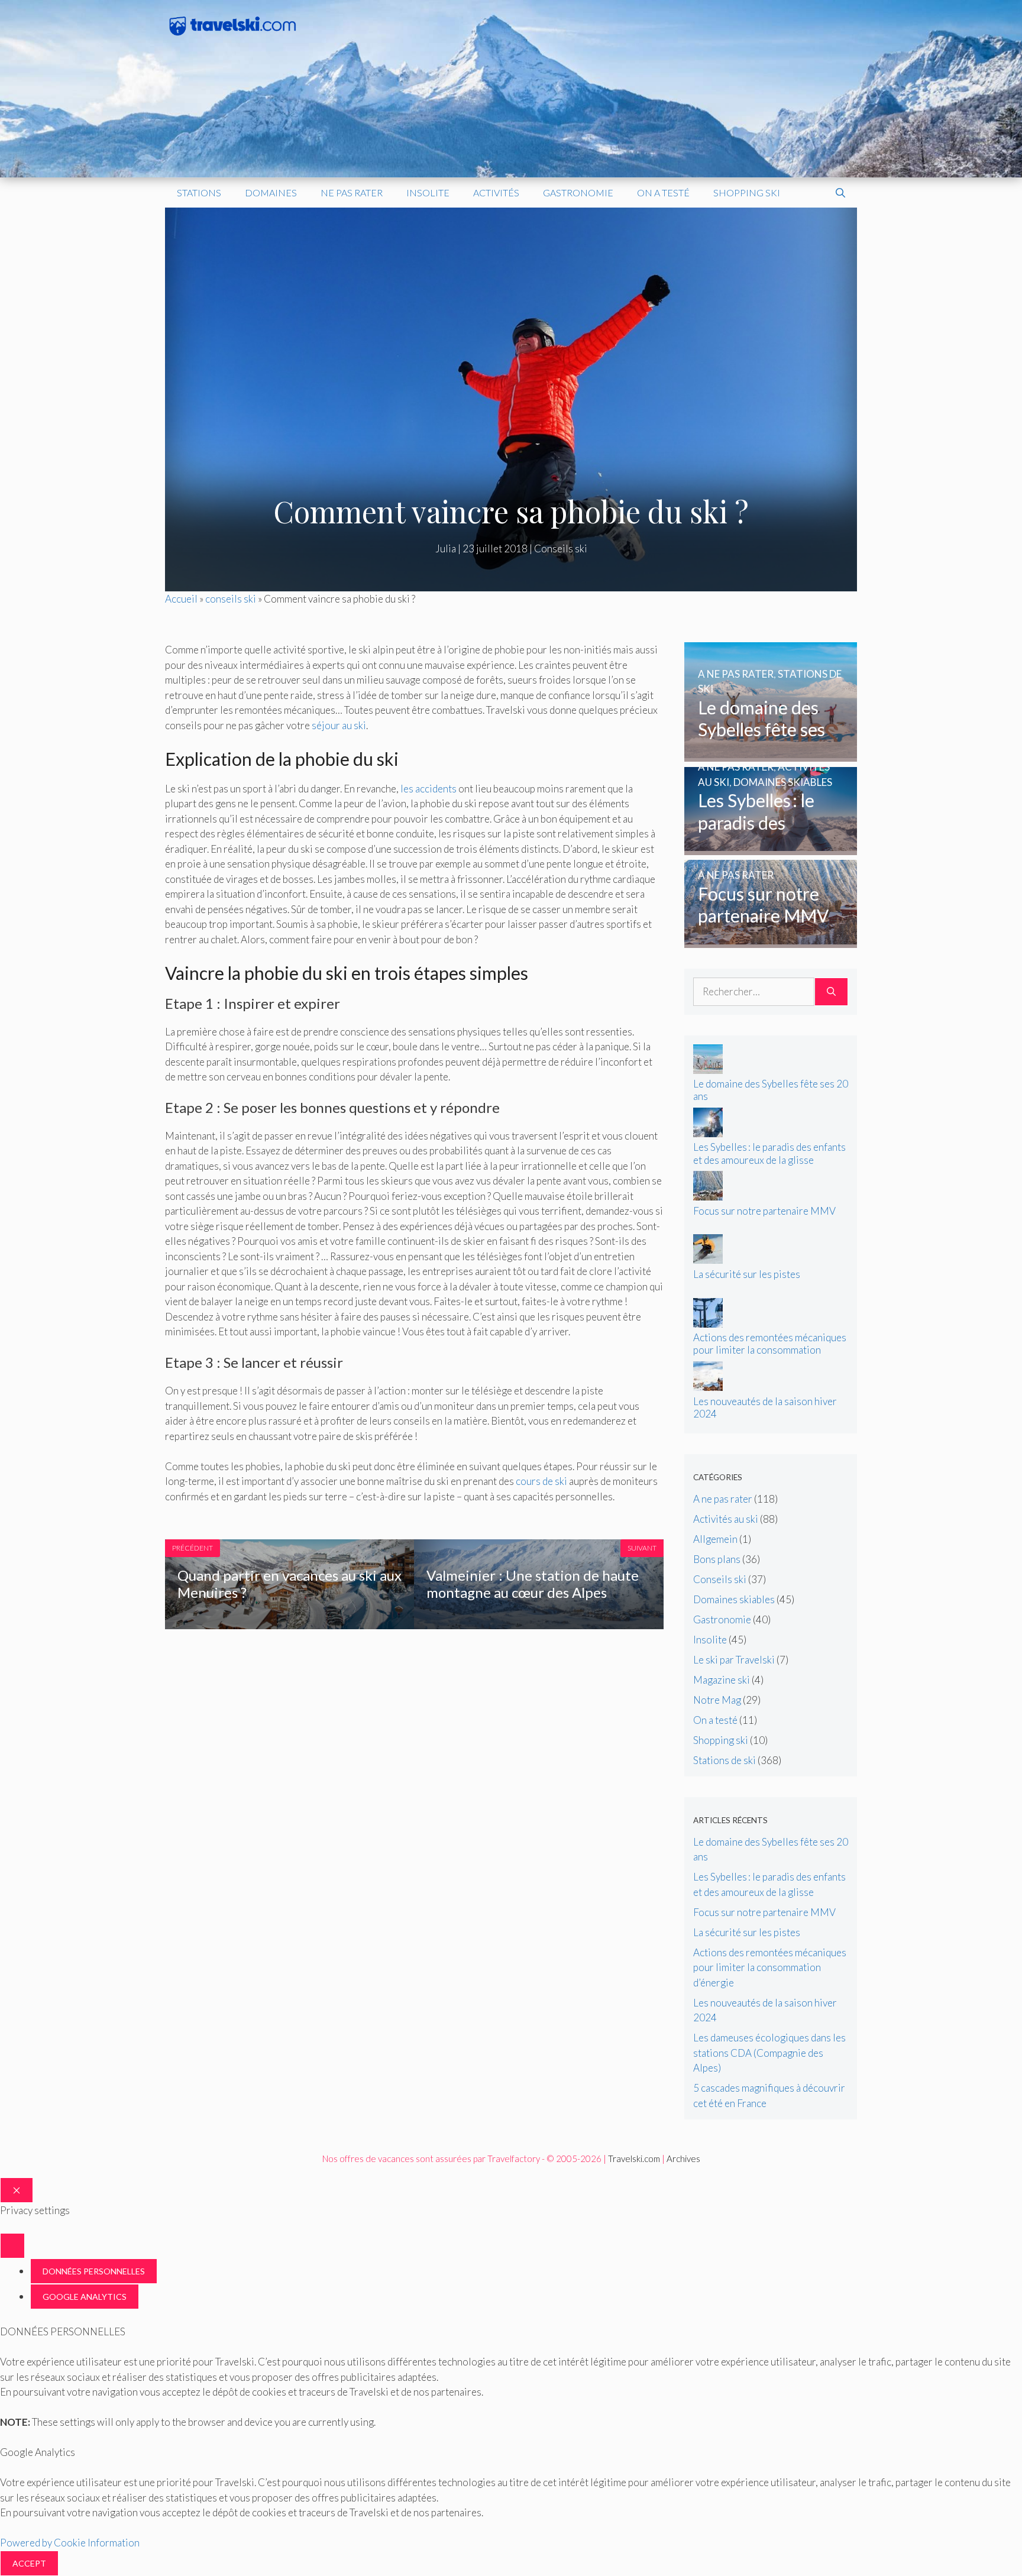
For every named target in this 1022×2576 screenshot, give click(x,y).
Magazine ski (722, 1680)
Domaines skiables (734, 1599)
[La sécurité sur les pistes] (708, 1260)
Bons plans (717, 1559)
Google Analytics (85, 2297)
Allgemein (715, 1539)
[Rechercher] (831, 992)
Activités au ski (726, 1519)
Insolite (428, 192)
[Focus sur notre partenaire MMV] (771, 941)
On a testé (663, 192)
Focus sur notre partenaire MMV (764, 1211)
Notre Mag (717, 1700)
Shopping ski (747, 192)
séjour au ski (339, 725)
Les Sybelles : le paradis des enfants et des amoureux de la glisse (769, 1153)
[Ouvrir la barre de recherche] (840, 193)
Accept (29, 2563)
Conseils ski (561, 548)
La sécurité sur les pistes (747, 1274)
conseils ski (231, 599)
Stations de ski (725, 1760)
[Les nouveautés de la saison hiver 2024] (708, 1387)
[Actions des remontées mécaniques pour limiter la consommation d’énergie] (708, 1324)
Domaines (271, 192)
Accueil (181, 599)
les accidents (428, 789)
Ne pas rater (352, 192)
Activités (496, 192)
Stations (199, 192)
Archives (683, 2158)
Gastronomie (578, 192)
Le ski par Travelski (734, 1660)
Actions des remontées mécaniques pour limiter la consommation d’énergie (770, 1350)
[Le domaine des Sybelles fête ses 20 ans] (771, 754)
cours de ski (541, 1481)
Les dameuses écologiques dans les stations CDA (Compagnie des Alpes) (769, 2053)
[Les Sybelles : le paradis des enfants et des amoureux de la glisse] (771, 847)
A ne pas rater (723, 1499)
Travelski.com (634, 2158)
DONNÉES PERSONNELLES (94, 2271)
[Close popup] (12, 2246)
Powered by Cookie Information (70, 2543)
